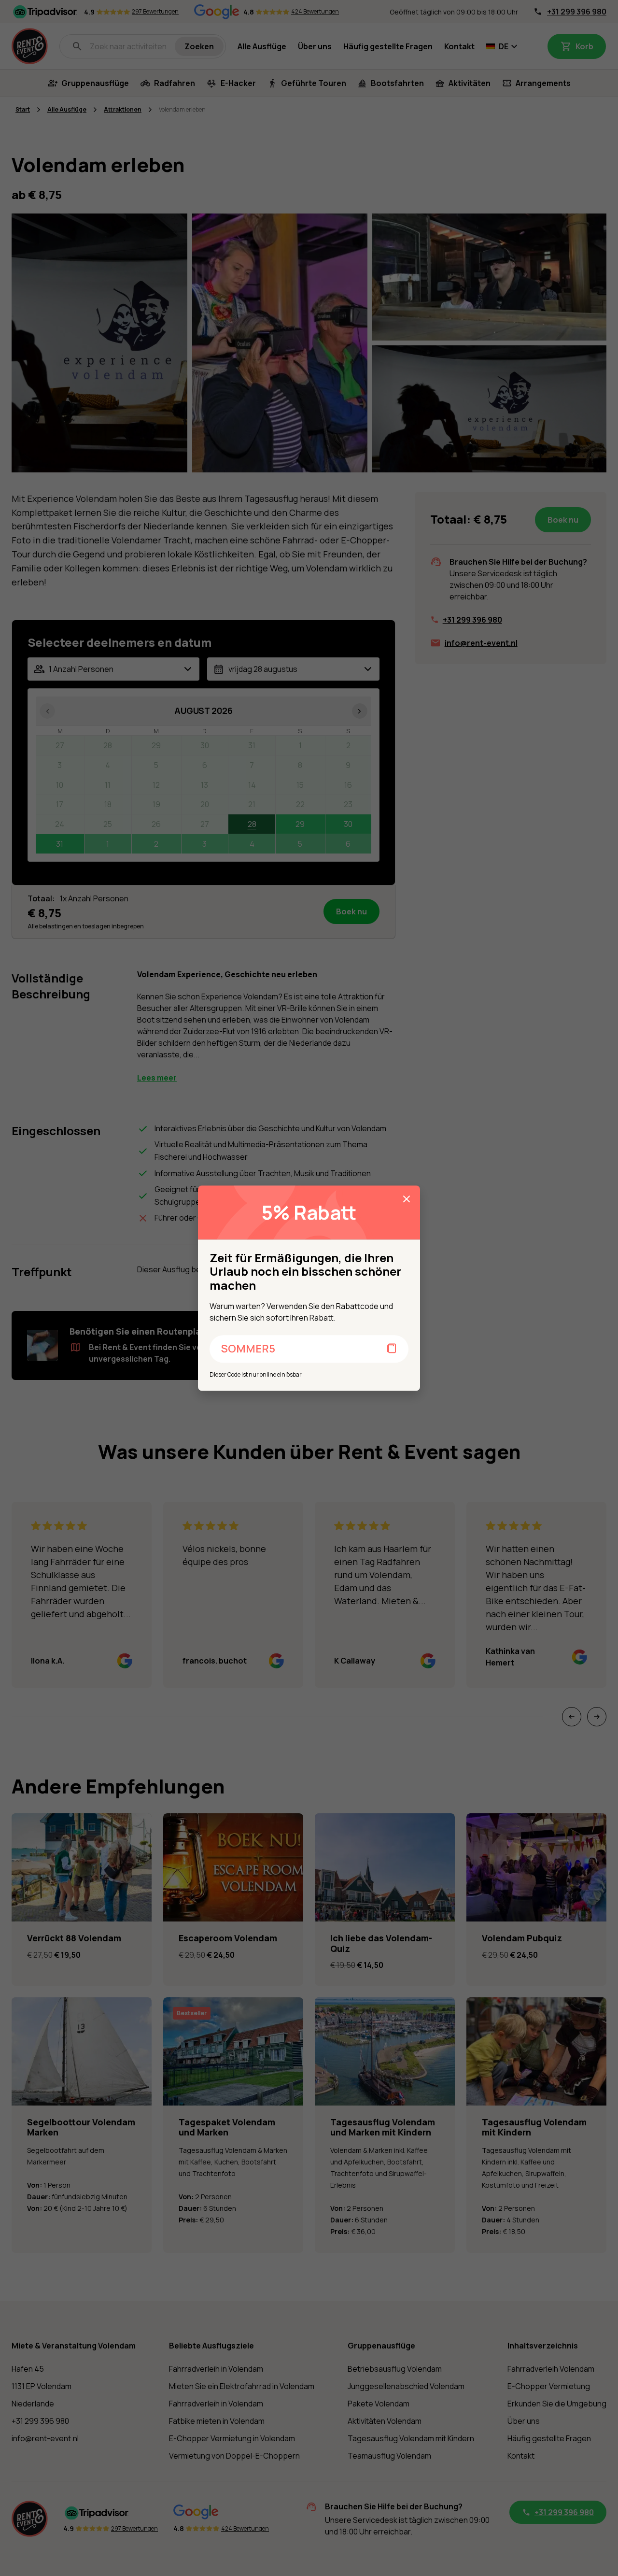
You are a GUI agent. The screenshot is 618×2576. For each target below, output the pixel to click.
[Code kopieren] (392, 1349)
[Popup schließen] (407, 1199)
